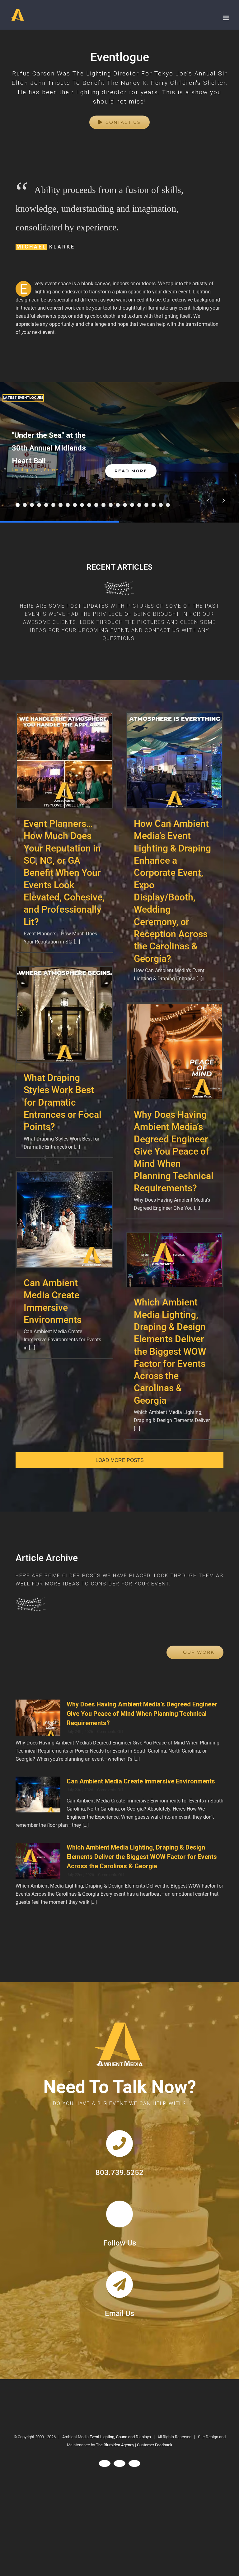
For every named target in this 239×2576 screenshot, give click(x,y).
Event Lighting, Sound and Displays (120, 2437)
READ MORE (131, 471)
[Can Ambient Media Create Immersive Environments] (38, 1795)
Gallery (51, 470)
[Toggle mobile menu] (226, 18)
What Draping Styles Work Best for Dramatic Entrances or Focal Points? (64, 1015)
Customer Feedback (155, 2445)
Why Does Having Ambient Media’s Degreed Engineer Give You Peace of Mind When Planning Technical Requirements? (174, 1052)
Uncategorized (26, 470)
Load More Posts (120, 1460)
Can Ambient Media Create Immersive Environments (64, 1220)
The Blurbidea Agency (115, 2445)
